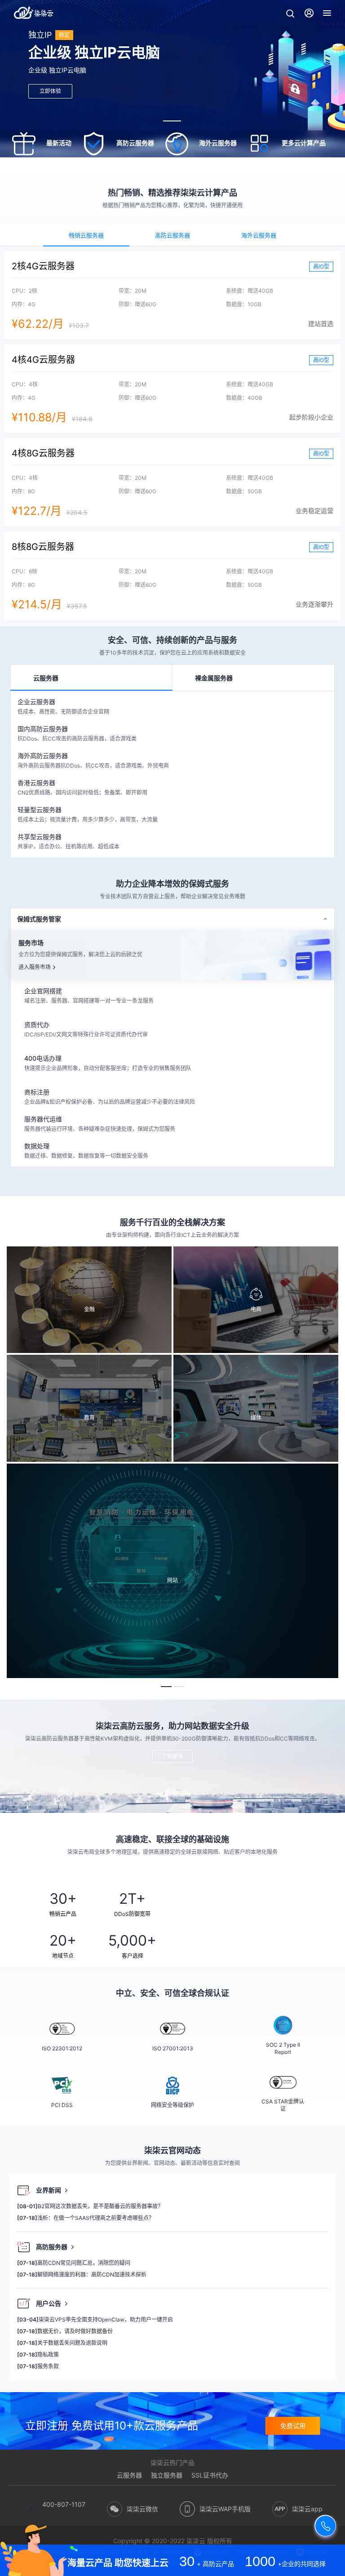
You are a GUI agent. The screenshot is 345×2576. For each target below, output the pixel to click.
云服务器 (129, 2475)
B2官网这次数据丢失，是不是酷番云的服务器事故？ (90, 2206)
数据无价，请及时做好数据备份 (65, 2331)
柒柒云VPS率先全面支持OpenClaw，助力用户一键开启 (95, 2319)
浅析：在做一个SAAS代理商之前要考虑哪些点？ (86, 2218)
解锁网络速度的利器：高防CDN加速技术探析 (82, 2275)
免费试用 (293, 2426)
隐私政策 (38, 2355)
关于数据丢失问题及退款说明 (62, 2343)
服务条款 (38, 2366)
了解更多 (172, 1756)
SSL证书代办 (210, 2475)
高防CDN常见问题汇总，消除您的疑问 (74, 2263)
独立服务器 (167, 2475)
